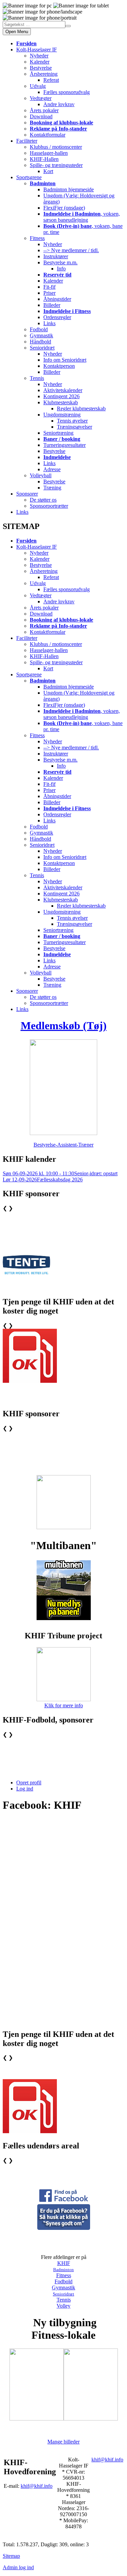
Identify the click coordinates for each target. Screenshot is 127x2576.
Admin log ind (18, 2567)
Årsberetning (44, 74)
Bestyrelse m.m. (60, 262)
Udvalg (38, 86)
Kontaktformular (48, 135)
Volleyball (41, 475)
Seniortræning (58, 433)
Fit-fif (49, 287)
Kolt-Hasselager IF (37, 50)
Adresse (52, 469)
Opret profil (29, 1783)
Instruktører (56, 256)
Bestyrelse (41, 68)
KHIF (64, 2263)
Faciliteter (27, 141)
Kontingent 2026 (61, 396)
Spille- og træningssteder (56, 165)
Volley (63, 2306)
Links (49, 323)
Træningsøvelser (75, 427)
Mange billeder (63, 2442)
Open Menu (17, 32)
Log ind (25, 1789)
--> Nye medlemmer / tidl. (71, 250)
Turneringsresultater (65, 445)
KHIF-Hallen (44, 159)
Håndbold (40, 342)
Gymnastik (41, 335)
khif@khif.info (37, 2486)
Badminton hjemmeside (69, 189)
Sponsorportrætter (49, 506)
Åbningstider (57, 299)
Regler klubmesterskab (81, 408)
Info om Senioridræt (65, 360)
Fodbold (39, 329)
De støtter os (43, 500)
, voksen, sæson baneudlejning (82, 217)
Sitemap (11, 2556)
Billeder (52, 305)
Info (61, 269)
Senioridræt (42, 348)
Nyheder (39, 56)
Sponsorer (27, 494)
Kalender (40, 62)
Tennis (37, 378)
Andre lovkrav (59, 104)
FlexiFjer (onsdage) (64, 208)
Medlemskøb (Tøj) (64, 1026)
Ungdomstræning (62, 415)
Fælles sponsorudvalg (67, 92)
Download (41, 116)
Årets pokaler (44, 110)
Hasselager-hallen (49, 153)
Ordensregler (57, 317)
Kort (48, 171)
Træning (52, 488)
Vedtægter (41, 98)
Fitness (37, 238)
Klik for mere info (64, 1705)
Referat (51, 80)
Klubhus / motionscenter (56, 147)
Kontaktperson (59, 366)
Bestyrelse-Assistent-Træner (63, 1145)
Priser (49, 293)
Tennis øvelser (72, 421)
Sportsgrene (29, 177)
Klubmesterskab (61, 402)
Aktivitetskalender (63, 390)
